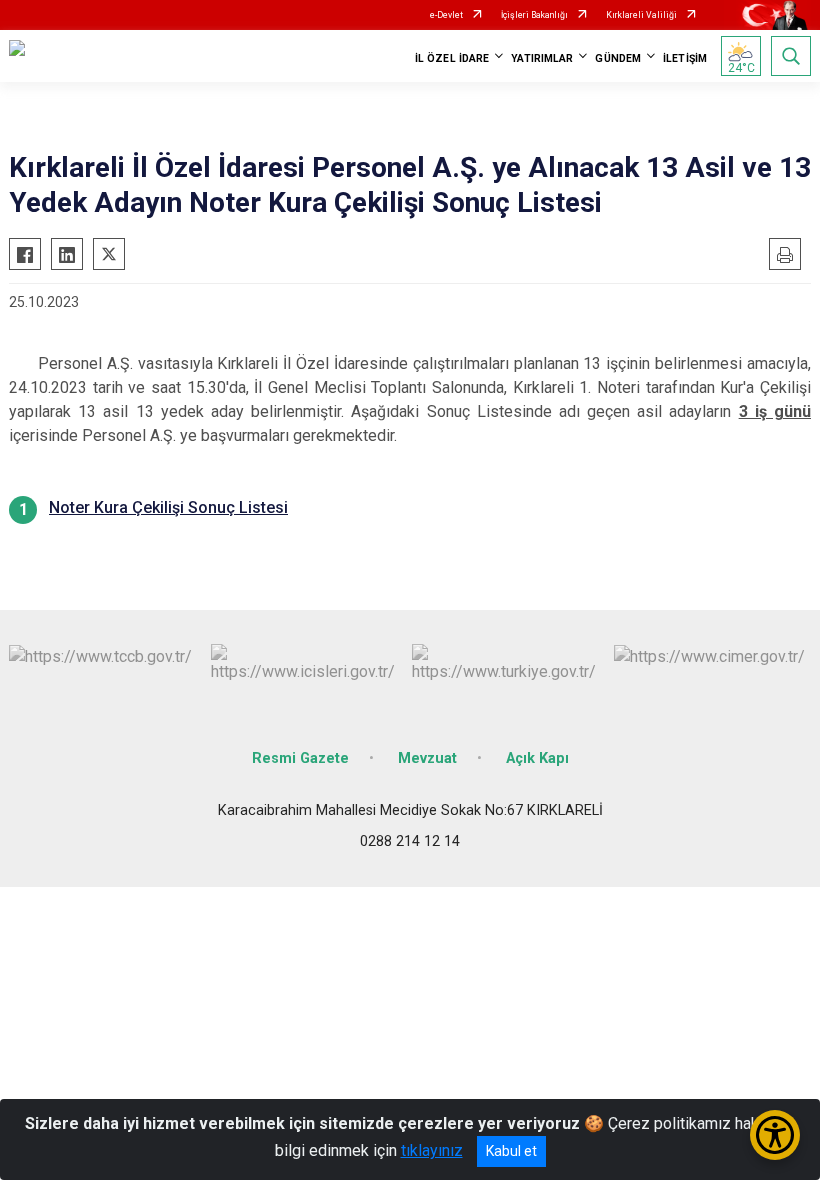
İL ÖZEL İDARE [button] (452, 58)
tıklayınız (432, 1150)
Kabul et (511, 1151)
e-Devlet (446, 15)
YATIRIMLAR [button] (542, 58)
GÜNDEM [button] (618, 58)
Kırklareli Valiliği (641, 15)
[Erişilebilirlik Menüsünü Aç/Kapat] (775, 1135)
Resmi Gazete (300, 758)
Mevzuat (427, 758)
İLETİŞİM (685, 58)
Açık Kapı (537, 758)
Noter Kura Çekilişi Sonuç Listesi (168, 507)
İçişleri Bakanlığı (534, 15)
